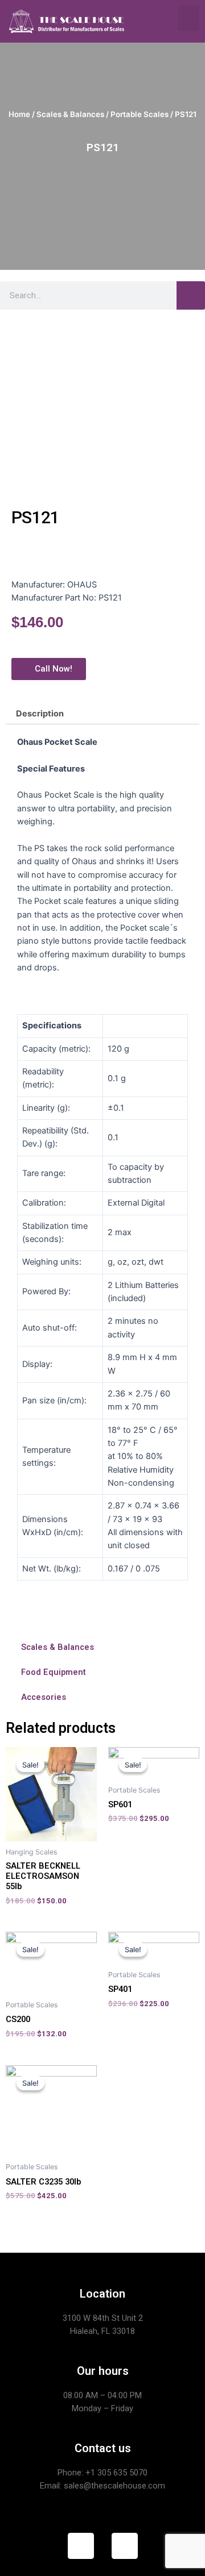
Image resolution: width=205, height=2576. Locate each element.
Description (40, 714)
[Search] (191, 295)
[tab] (102, 714)
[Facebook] (81, 2546)
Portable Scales (140, 114)
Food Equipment (54, 1672)
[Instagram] (125, 2546)
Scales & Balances (70, 114)
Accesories (44, 1697)
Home (19, 114)
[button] (188, 18)
